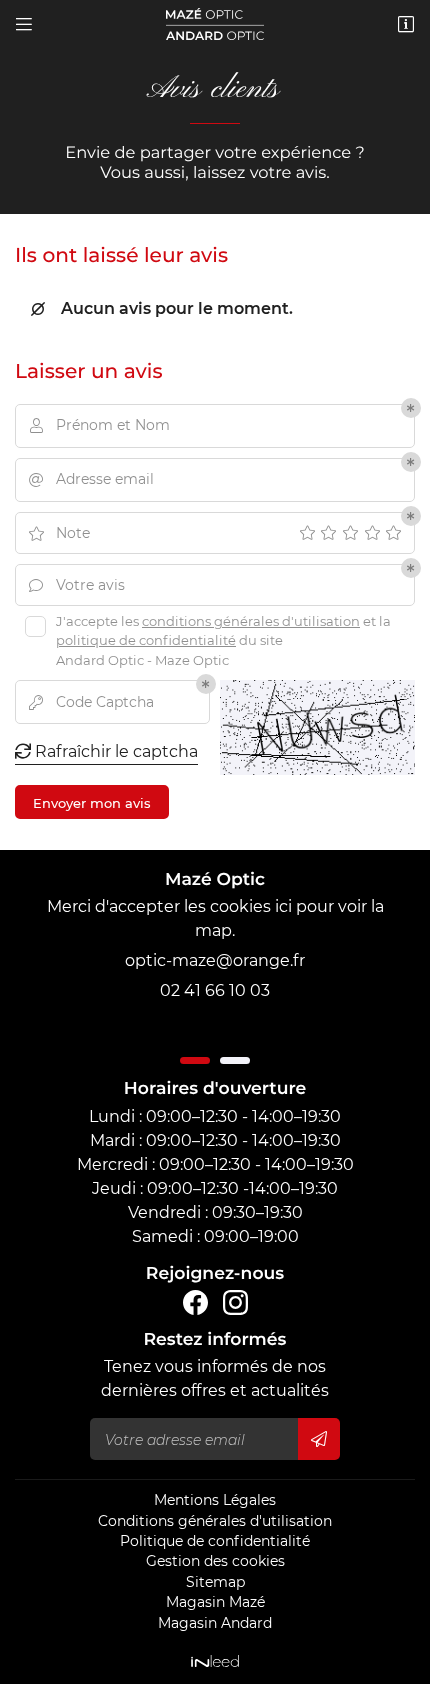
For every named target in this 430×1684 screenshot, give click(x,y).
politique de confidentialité (146, 640)
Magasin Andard (215, 1623)
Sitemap (215, 1582)
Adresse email (91, 479)
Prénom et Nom (100, 425)
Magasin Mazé (215, 1602)
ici (283, 906)
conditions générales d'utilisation (251, 621)
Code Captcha (91, 702)
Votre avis (77, 585)
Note (59, 533)
